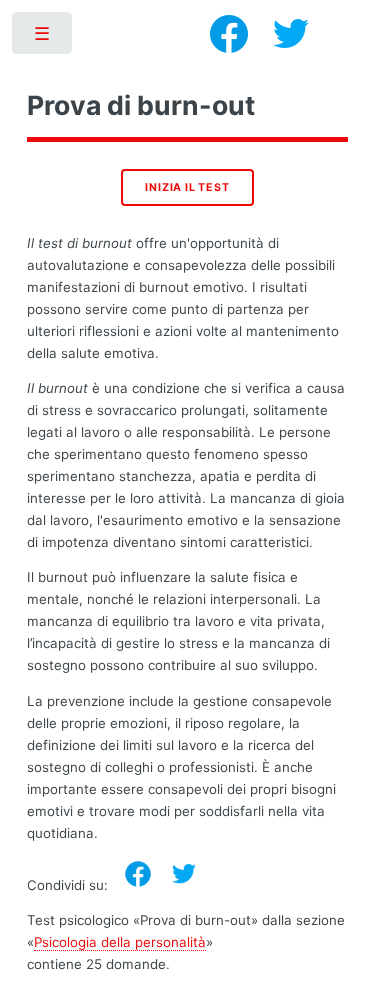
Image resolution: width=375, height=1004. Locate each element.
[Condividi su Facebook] (138, 874)
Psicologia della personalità (120, 942)
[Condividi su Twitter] (184, 874)
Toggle (43, 37)
